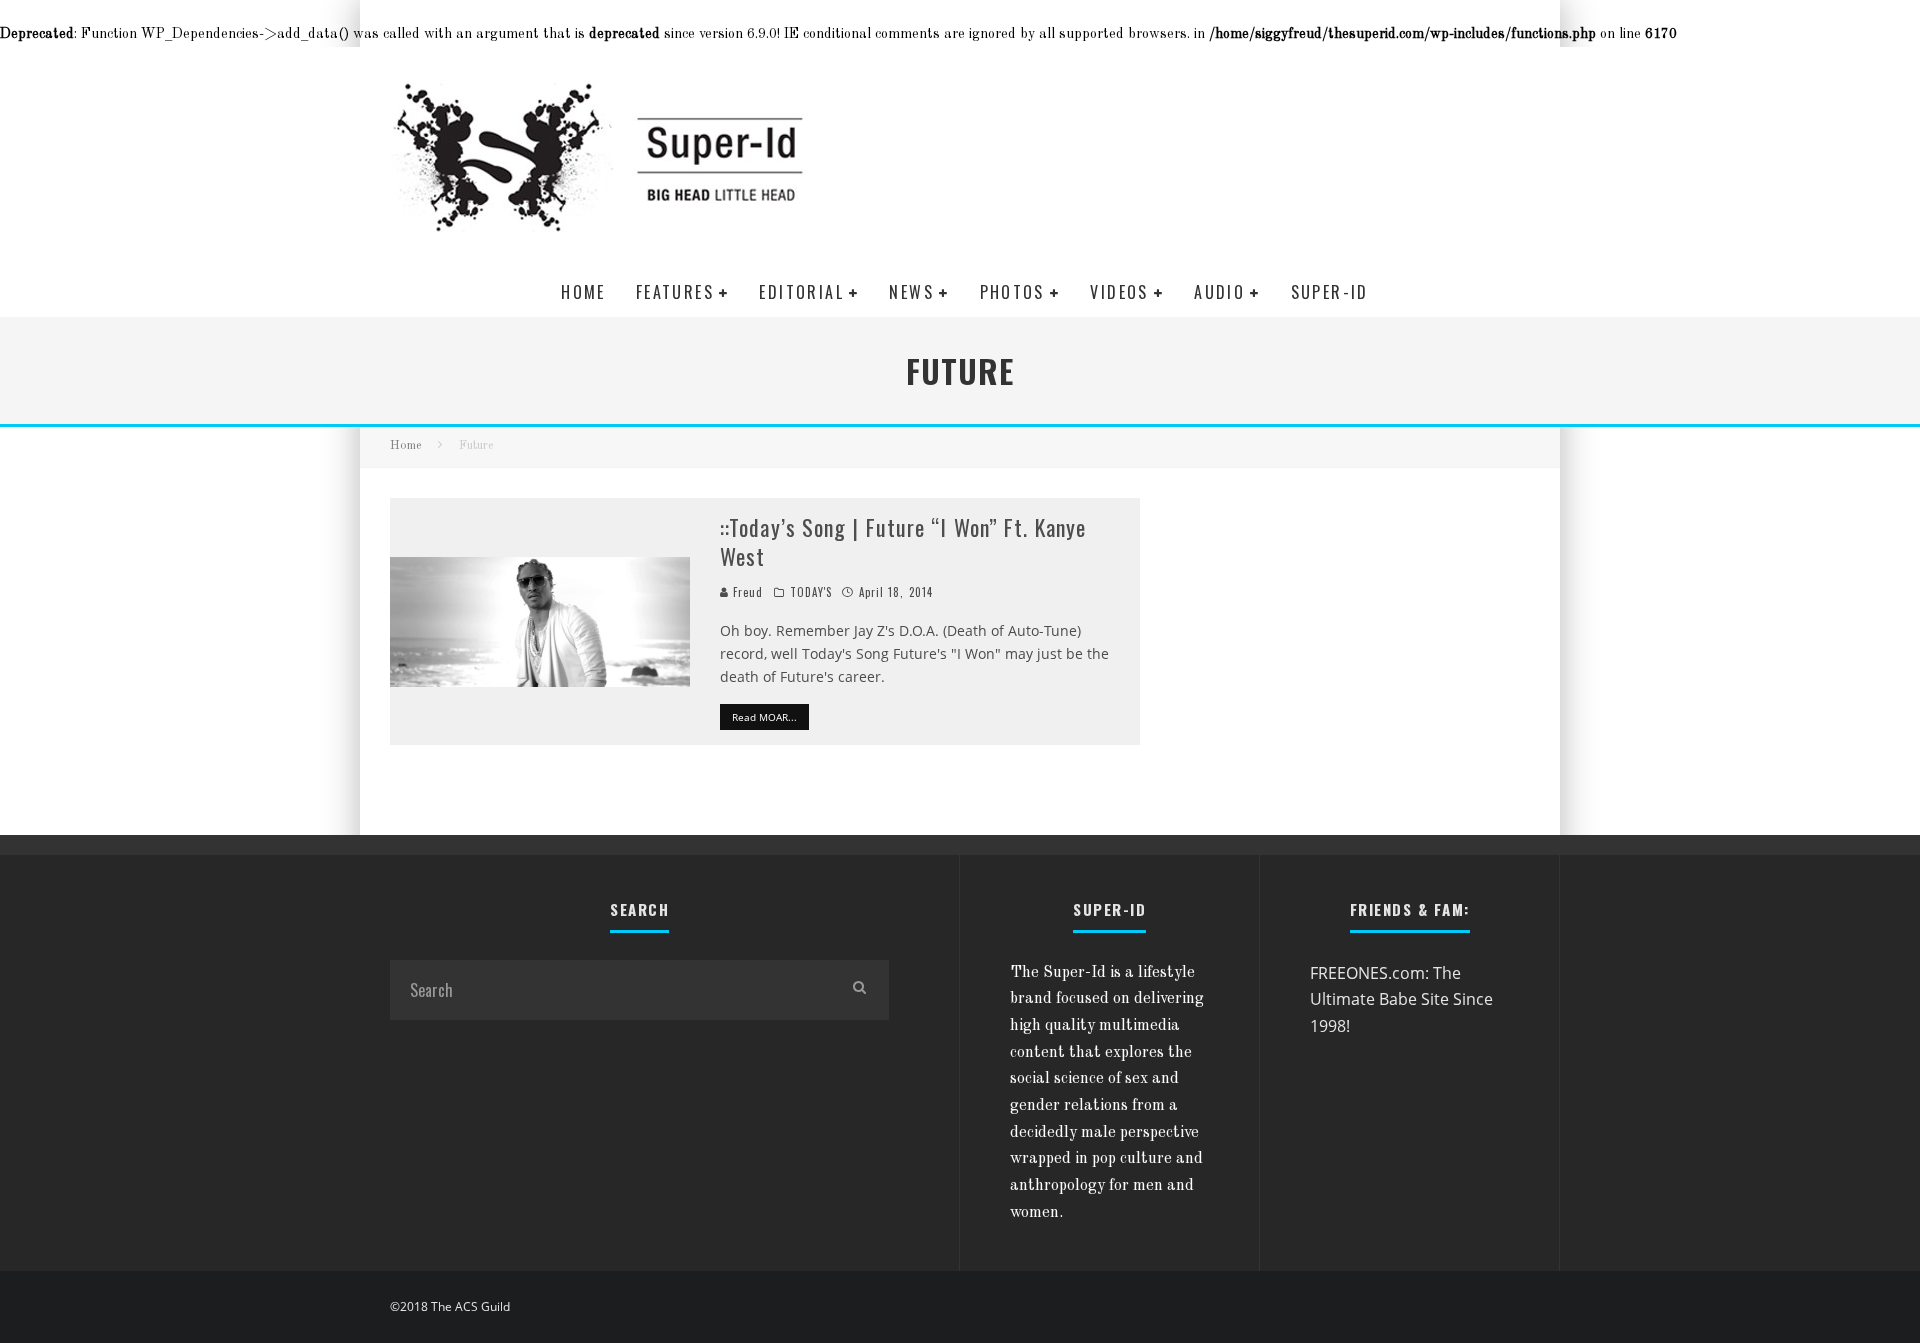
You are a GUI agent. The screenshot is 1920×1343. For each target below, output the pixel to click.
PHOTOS (1012, 292)
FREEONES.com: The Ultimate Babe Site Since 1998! (1401, 999)
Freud (746, 592)
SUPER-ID (1330, 292)
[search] (859, 990)
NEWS (911, 292)
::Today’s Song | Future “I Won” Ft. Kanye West (903, 541)
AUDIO (1219, 292)
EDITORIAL (801, 292)
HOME (583, 292)
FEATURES (675, 292)
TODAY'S (811, 592)
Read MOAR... (764, 717)
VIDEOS (1119, 292)
